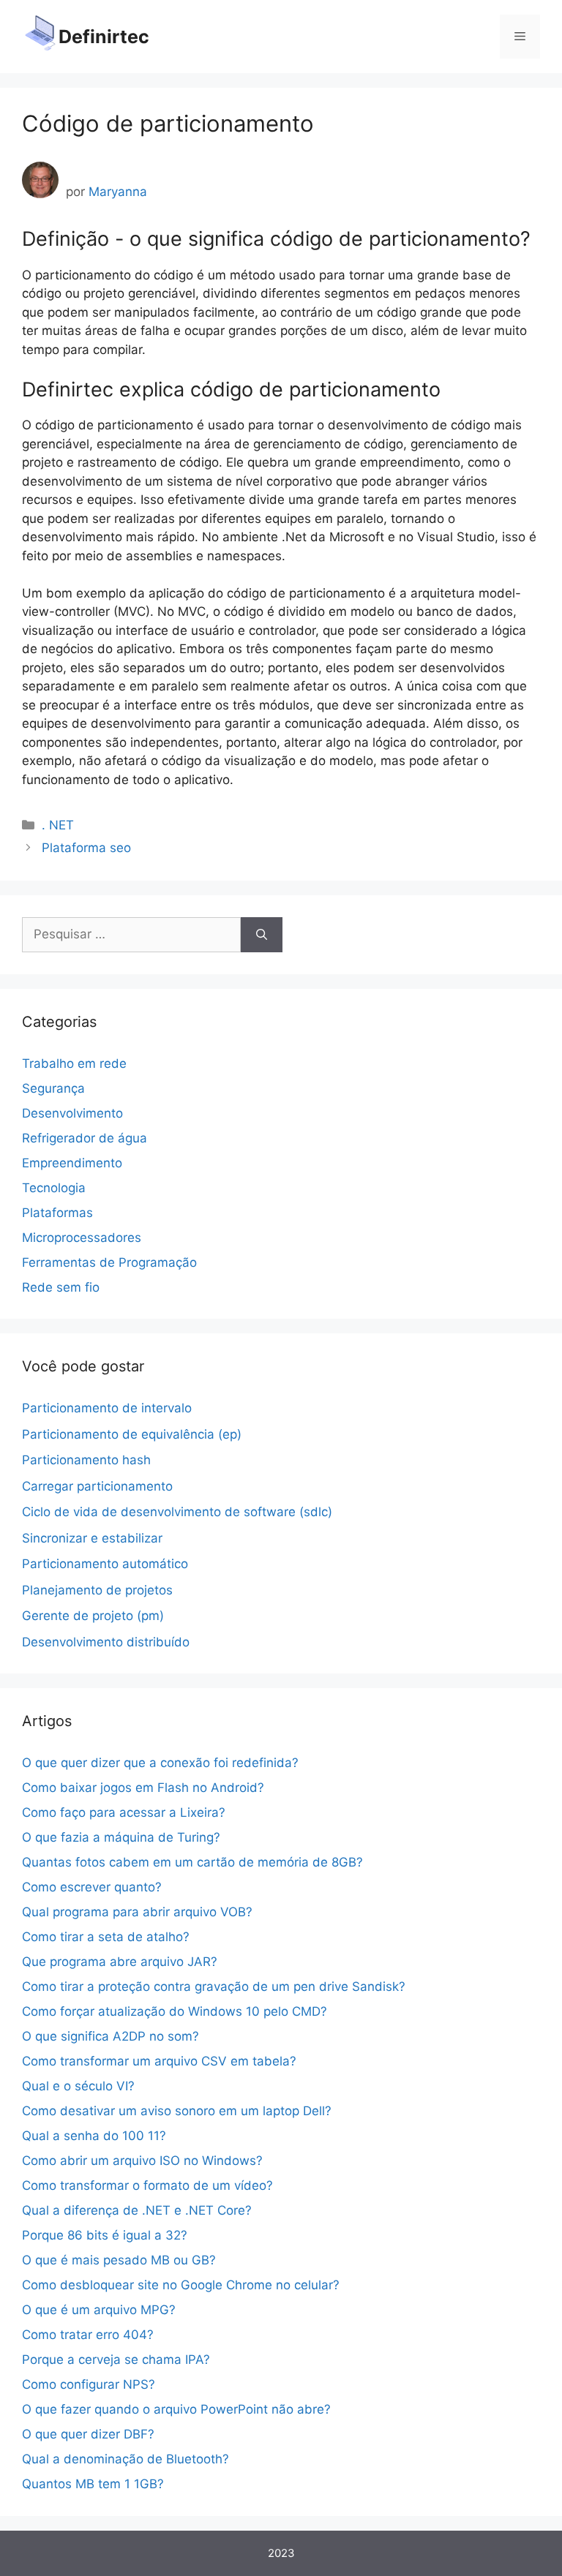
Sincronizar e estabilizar (92, 1538)
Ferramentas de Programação (109, 1262)
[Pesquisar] (262, 935)
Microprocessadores (82, 1238)
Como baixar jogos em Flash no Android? (143, 1788)
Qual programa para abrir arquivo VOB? (137, 1912)
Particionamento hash (86, 1460)
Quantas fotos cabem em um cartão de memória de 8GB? (192, 1862)
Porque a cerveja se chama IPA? (116, 2360)
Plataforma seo (86, 848)
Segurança (53, 1088)
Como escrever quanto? (92, 1887)
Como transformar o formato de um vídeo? (147, 2185)
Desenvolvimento (72, 1113)
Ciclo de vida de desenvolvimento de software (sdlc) (177, 1512)
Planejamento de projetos (97, 1590)
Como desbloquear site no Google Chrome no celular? (181, 2285)
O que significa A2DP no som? (110, 2036)
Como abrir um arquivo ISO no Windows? (142, 2161)
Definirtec (104, 37)
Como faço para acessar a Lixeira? (124, 1812)
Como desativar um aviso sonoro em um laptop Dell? (177, 2111)
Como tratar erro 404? (88, 2335)
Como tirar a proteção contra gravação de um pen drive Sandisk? (214, 1986)
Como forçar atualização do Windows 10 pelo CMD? (175, 2011)
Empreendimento (72, 1163)
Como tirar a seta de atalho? (106, 1937)
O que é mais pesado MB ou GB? (119, 2260)
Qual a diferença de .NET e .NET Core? (137, 2210)
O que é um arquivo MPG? (99, 2310)
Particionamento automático (105, 1564)
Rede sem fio (61, 1287)
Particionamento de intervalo (107, 1408)
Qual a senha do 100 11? (94, 2136)
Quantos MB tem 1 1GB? (93, 2484)
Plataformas (57, 1213)
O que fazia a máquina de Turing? (121, 1837)
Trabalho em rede (74, 1063)
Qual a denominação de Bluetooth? (125, 2459)
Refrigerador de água (85, 1138)
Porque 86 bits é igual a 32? (105, 2235)
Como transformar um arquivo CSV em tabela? (159, 2061)
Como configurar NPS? (89, 2384)
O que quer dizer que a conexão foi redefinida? (160, 1763)
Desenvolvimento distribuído (106, 1642)
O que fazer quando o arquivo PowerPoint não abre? (176, 2409)
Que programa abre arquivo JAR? (120, 1962)
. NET (58, 825)
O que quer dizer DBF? (88, 2434)
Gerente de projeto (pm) (93, 1616)
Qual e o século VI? (78, 2086)
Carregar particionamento (97, 1486)
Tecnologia (54, 1188)
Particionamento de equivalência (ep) (132, 1434)
